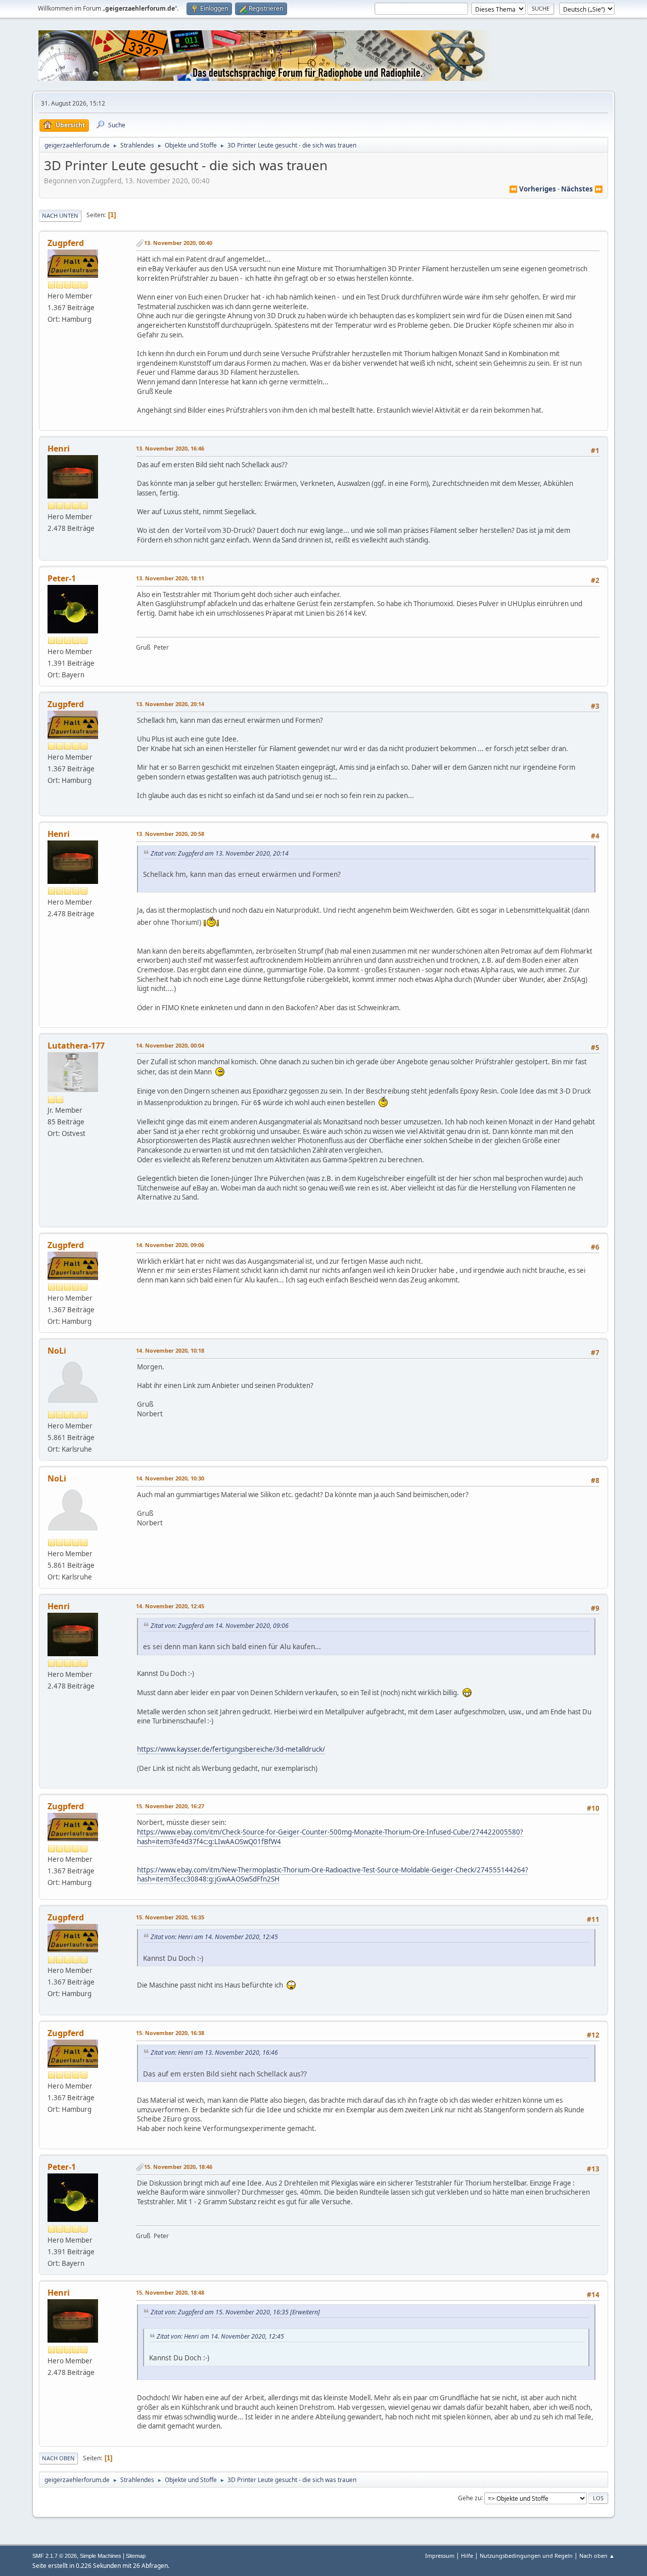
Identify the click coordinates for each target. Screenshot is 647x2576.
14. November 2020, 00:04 (170, 1045)
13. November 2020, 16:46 (170, 448)
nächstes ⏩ (582, 189)
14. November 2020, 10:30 (170, 1478)
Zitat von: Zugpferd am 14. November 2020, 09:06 (220, 1626)
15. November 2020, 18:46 (178, 2167)
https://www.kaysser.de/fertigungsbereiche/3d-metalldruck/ (231, 1749)
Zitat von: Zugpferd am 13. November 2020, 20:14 (220, 853)
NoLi (57, 1351)
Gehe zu (470, 2497)
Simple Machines (101, 2556)
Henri (59, 449)
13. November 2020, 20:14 (170, 704)
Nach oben (58, 2458)
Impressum (440, 2556)
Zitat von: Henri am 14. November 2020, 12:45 (214, 1937)
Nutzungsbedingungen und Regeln (526, 2556)
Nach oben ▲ (597, 2556)
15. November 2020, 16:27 (170, 1806)
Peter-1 (62, 578)
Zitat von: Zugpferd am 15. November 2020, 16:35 (220, 2312)
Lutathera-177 (76, 1046)
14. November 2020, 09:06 (170, 1245)
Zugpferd (66, 243)
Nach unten (60, 215)
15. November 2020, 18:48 (170, 2292)
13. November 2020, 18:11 (170, 578)
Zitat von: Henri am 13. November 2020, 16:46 (214, 2052)
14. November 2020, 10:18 (170, 1350)
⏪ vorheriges (533, 189)
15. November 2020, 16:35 (170, 1917)
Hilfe (467, 2556)
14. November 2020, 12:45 (170, 1606)
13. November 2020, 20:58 (170, 834)
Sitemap (136, 2556)
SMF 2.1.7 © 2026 (55, 2556)
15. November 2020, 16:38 (170, 2033)
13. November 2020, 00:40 (178, 243)
